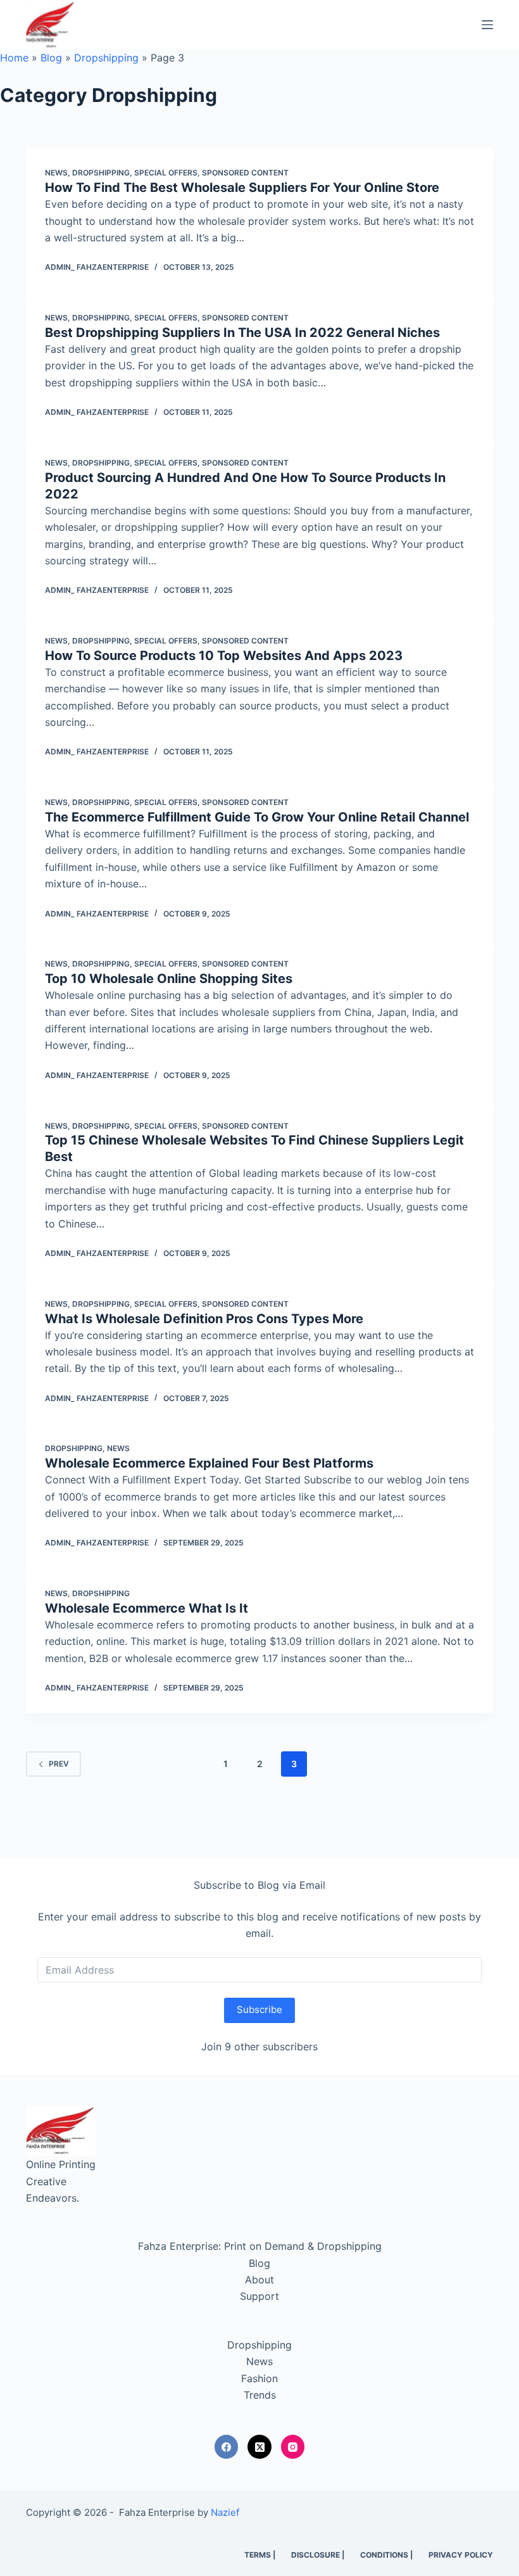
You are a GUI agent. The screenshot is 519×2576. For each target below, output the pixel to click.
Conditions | (386, 2555)
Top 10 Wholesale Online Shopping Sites (169, 979)
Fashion (259, 2378)
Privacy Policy (461, 2555)
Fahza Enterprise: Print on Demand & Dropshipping (260, 2246)
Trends (260, 2395)
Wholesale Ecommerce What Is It (147, 1608)
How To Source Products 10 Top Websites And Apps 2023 (224, 656)
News (56, 173)
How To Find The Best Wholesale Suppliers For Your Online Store (242, 187)
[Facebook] (227, 2447)
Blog (51, 58)
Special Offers (166, 173)
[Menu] (487, 25)
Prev (59, 1764)
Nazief (225, 2512)
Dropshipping (106, 58)
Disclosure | (318, 2555)
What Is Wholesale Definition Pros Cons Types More (204, 1319)
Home (14, 58)
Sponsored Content (245, 173)
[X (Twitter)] (259, 2447)
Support (259, 2296)
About (259, 2280)
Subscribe (259, 2009)
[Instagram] (293, 2447)
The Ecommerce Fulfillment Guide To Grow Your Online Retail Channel (257, 817)
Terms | (260, 2555)
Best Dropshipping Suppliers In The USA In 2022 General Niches (242, 333)
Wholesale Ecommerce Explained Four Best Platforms (209, 1463)
